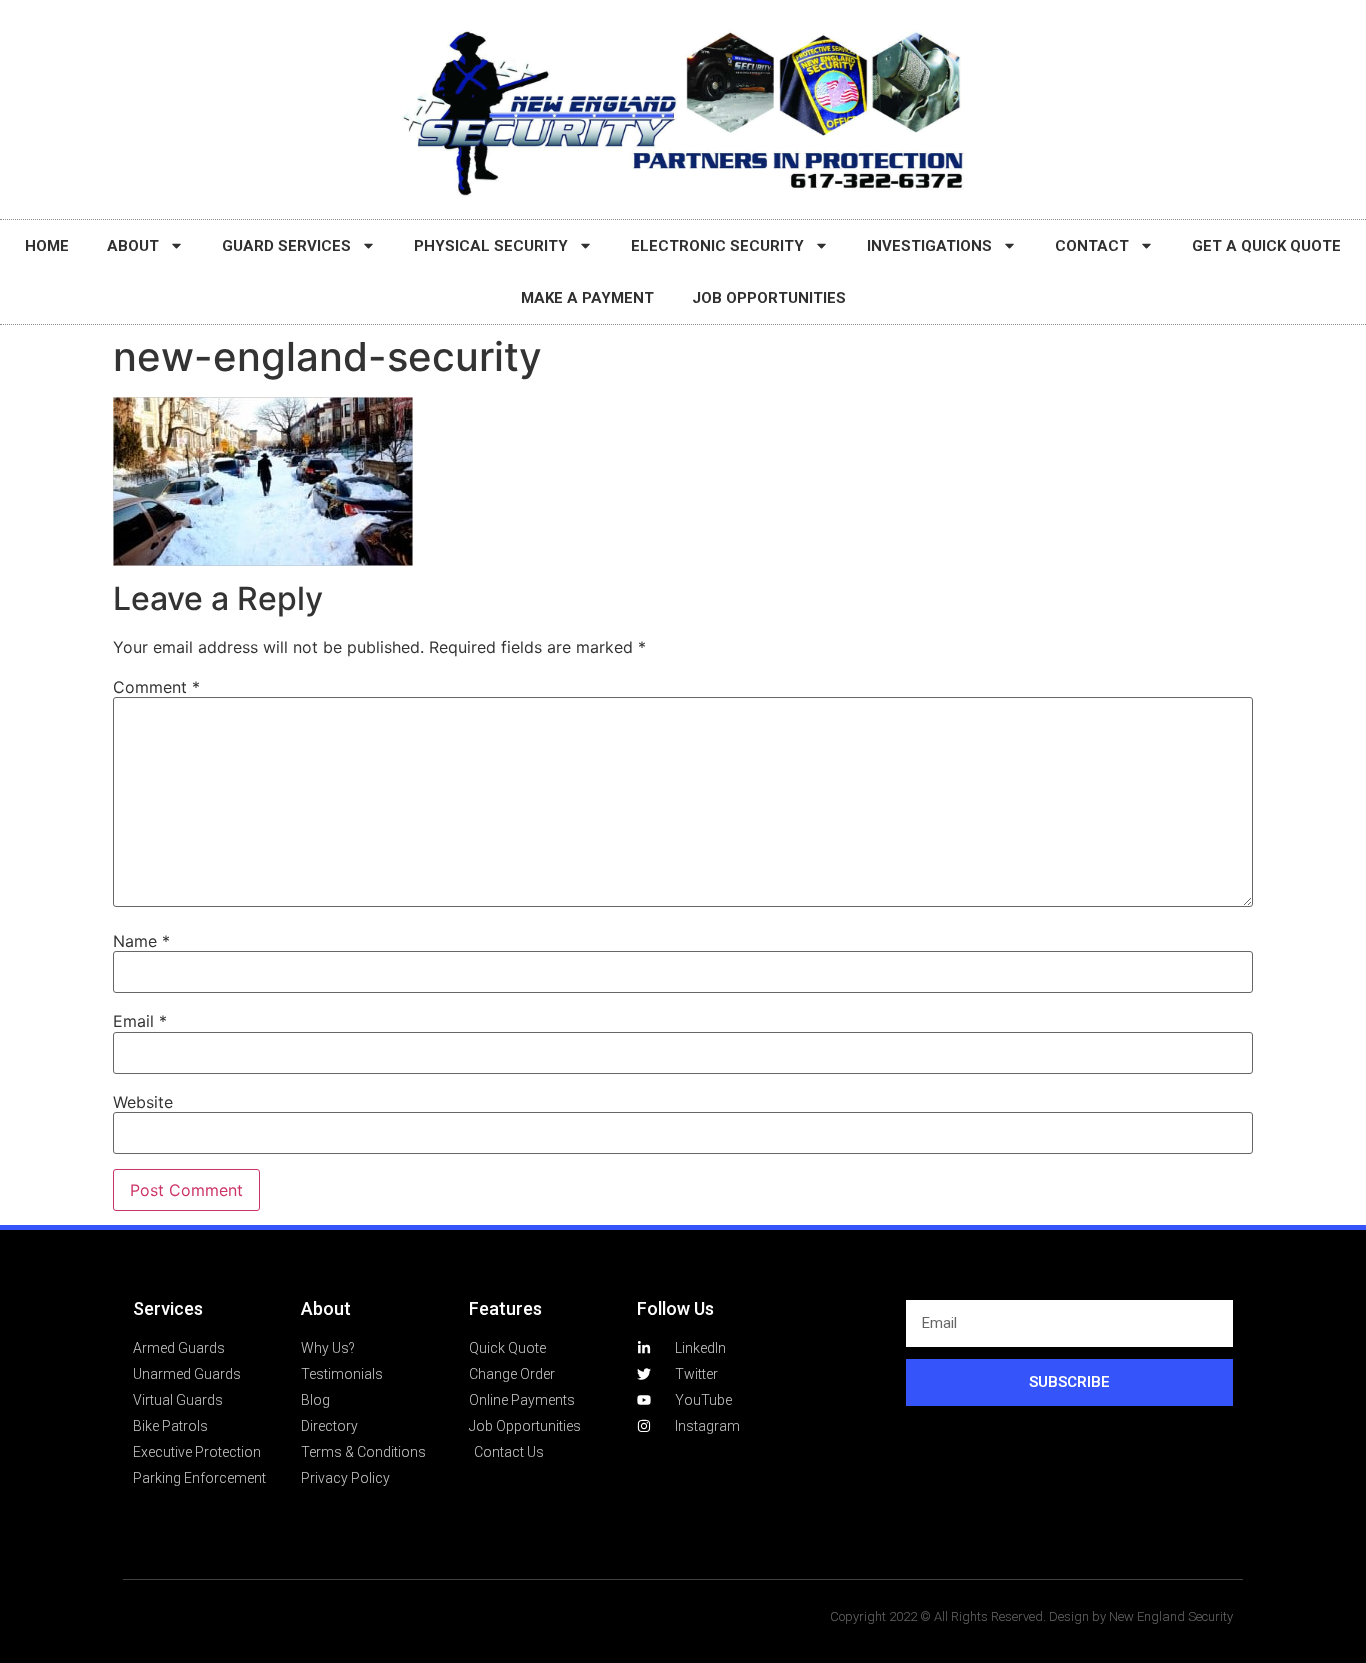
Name (141, 941)
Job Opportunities (769, 298)
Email (140, 1021)
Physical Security (491, 246)
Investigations (929, 246)
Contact (1092, 246)
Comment (156, 687)
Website (143, 1102)
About (133, 246)
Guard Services (286, 246)
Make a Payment (587, 298)
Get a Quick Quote (1266, 246)
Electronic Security (717, 246)
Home (47, 246)
